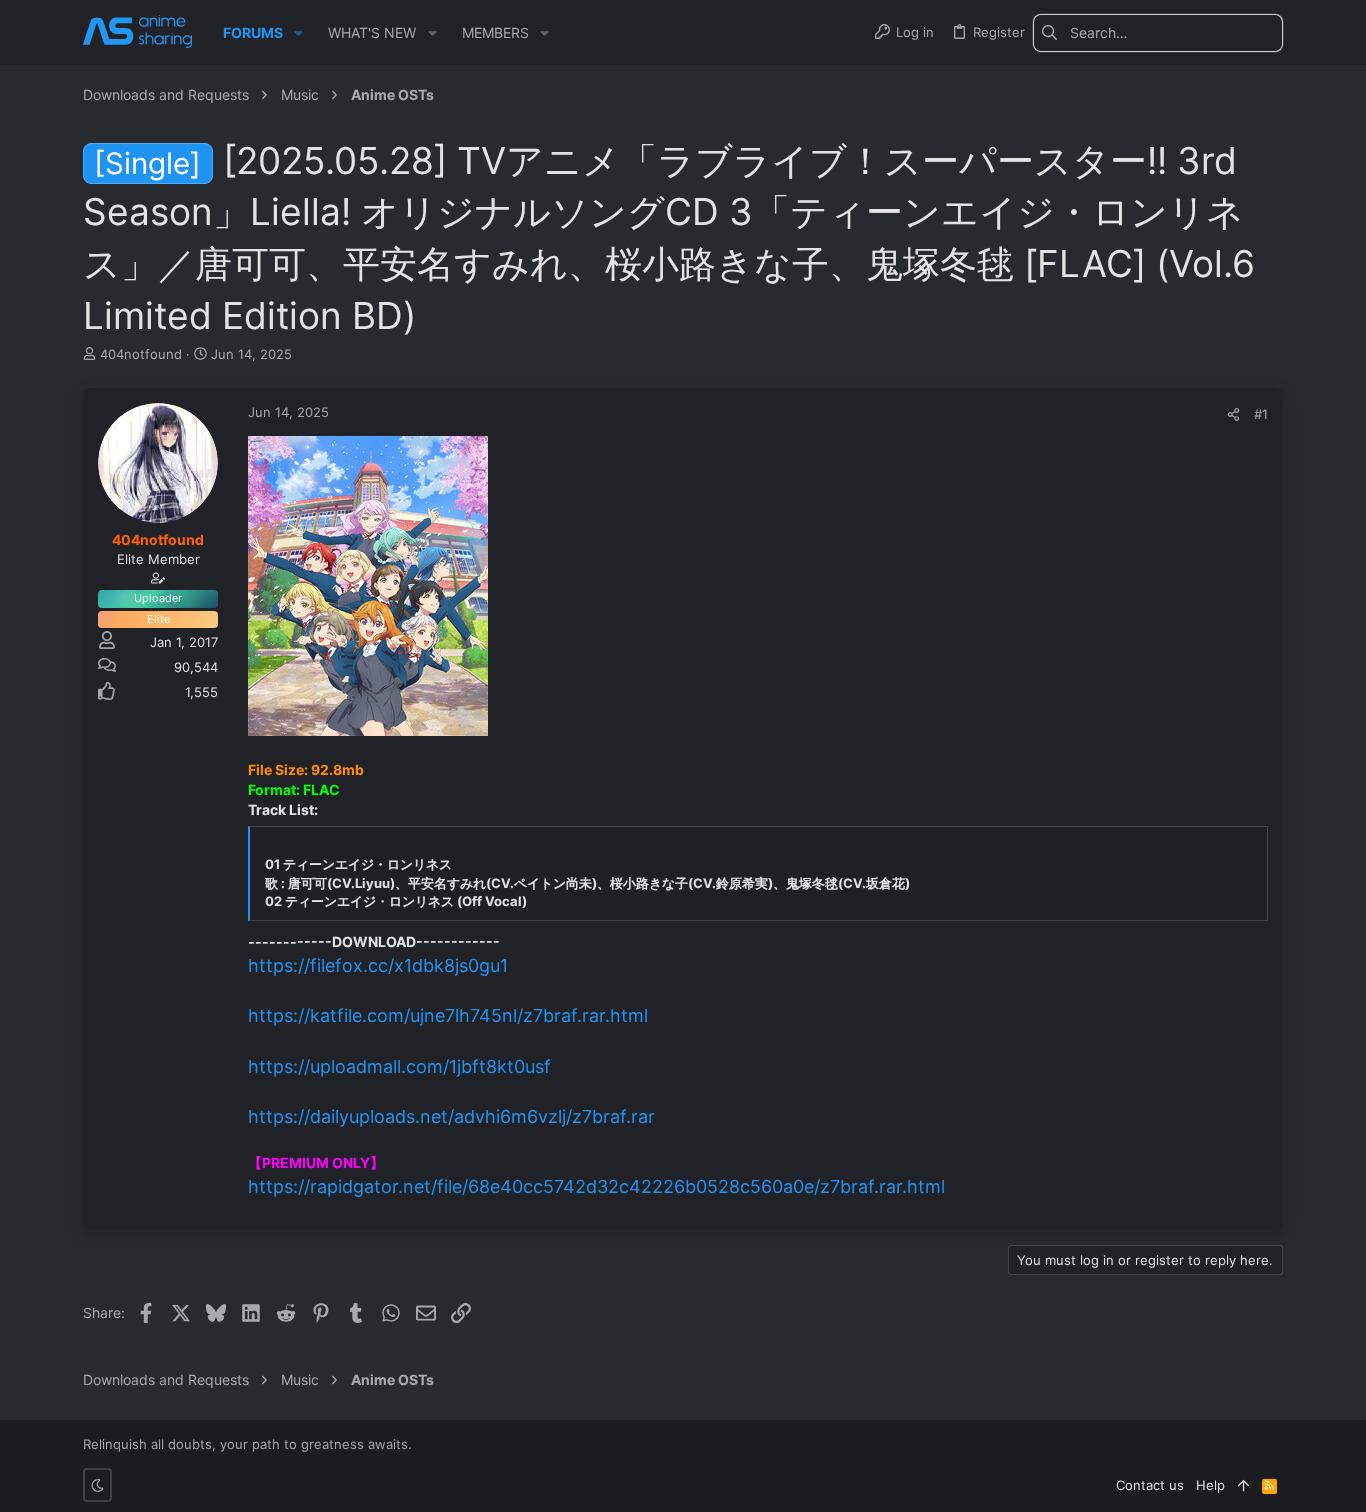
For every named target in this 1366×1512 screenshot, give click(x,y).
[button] (298, 33)
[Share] (1233, 414)
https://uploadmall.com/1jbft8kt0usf (399, 1066)
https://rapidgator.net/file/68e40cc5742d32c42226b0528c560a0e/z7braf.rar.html (596, 1186)
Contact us (1150, 1485)
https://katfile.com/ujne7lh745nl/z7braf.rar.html (448, 1015)
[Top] (1243, 1485)
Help (1210, 1485)
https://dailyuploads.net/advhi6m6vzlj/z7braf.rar (451, 1116)
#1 (1261, 414)
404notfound (141, 354)
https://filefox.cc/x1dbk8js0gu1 (378, 965)
